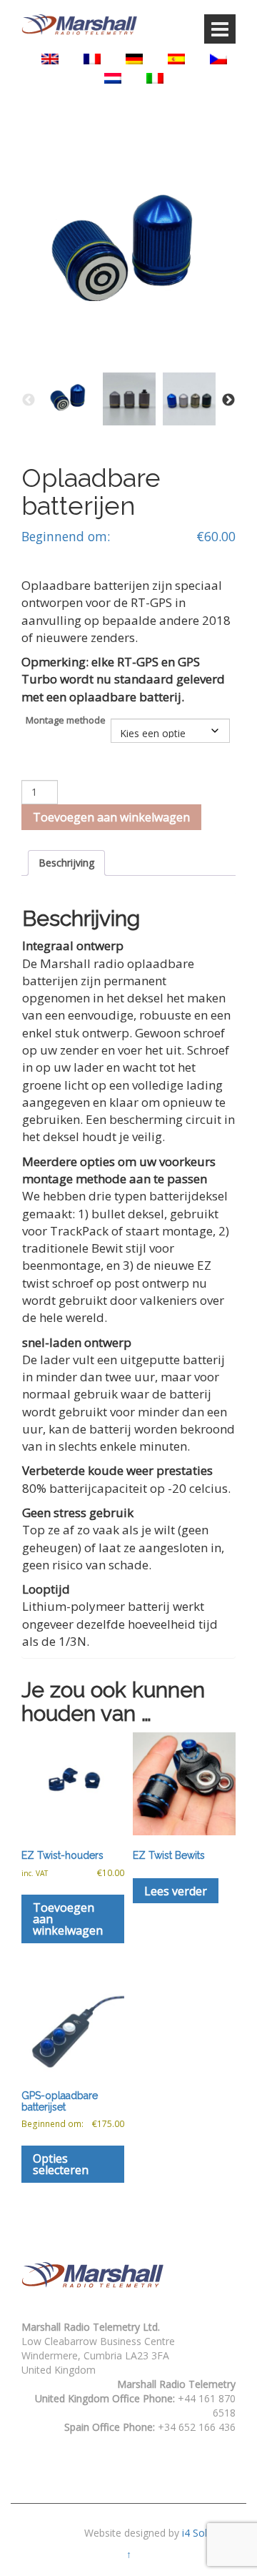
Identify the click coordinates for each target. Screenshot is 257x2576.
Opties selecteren (61, 2164)
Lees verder (176, 1891)
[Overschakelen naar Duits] (134, 59)
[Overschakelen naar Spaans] (176, 59)
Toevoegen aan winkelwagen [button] (68, 1919)
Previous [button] (29, 400)
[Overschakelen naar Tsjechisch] (218, 59)
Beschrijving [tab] (66, 863)
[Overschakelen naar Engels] (50, 59)
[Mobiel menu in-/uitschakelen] (220, 29)
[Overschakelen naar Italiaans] (155, 78)
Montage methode (66, 720)
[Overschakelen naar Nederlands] (113, 78)
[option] (69, 399)
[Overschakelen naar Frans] (92, 59)
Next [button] (228, 400)
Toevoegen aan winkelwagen (111, 817)
